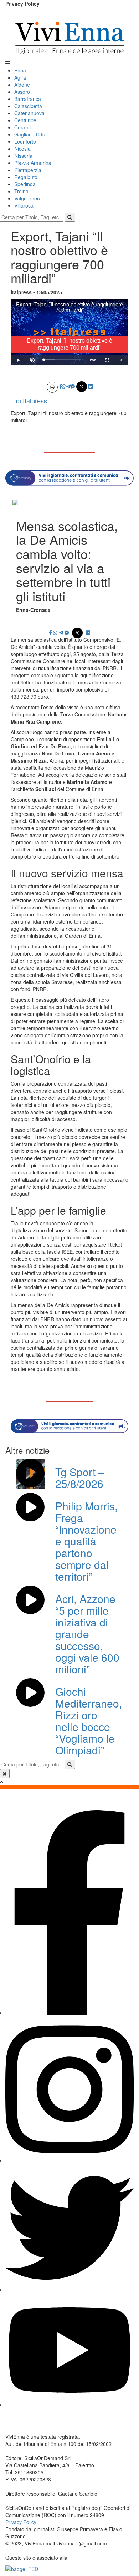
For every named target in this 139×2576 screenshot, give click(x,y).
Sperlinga (25, 184)
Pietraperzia (28, 170)
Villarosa (24, 205)
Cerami (22, 127)
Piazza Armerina (33, 163)
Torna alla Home (69, 445)
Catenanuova (29, 113)
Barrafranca (28, 99)
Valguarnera (28, 198)
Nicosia (22, 149)
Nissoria (23, 156)
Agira (20, 77)
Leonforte (25, 141)
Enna (20, 70)
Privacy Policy (22, 4)
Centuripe (25, 120)
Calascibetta (28, 106)
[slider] (62, 360)
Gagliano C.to (30, 134)
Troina (21, 191)
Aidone (22, 85)
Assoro (22, 92)
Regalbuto (26, 177)
